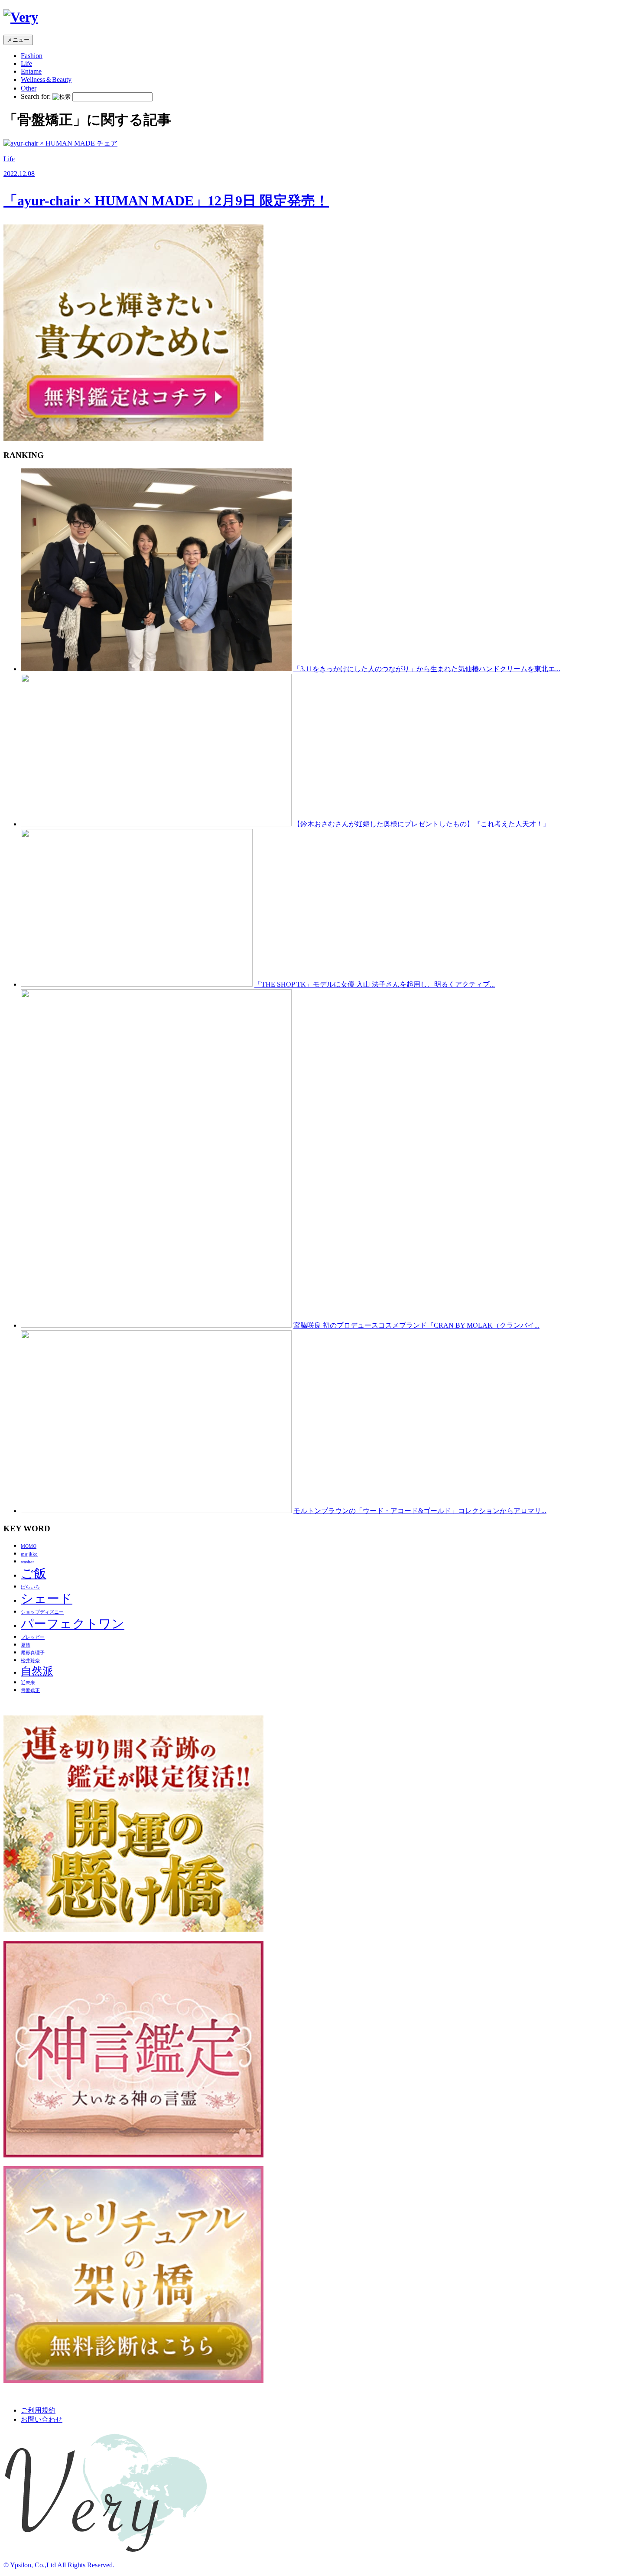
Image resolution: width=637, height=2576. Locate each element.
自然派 (37, 1671)
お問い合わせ (42, 2419)
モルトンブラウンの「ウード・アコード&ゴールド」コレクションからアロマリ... (420, 1511)
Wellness (46, 80)
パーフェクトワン (73, 1624)
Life (26, 63)
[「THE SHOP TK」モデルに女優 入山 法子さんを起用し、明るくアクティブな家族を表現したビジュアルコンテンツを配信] (137, 984)
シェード (47, 1598)
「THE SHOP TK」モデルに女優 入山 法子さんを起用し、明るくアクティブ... (375, 984)
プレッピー (33, 1637)
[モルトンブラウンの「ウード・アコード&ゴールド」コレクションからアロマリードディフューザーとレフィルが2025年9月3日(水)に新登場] (156, 1511)
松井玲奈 (30, 1661)
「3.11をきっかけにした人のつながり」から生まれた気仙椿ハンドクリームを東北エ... (427, 669)
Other (29, 88)
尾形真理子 (33, 1653)
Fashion (32, 56)
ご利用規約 (38, 2410)
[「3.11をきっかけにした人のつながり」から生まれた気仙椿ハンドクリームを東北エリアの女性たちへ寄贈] (156, 669)
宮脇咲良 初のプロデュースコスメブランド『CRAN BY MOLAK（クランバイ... (416, 1325)
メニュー (18, 40)
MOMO (29, 1546)
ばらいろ (30, 1587)
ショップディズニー (42, 1612)
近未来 (28, 1683)
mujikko (29, 1554)
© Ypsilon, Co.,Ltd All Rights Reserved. (59, 2565)
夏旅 (26, 1645)
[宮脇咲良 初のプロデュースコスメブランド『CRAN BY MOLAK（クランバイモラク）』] (156, 1325)
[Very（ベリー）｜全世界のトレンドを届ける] (21, 17)
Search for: (36, 96)
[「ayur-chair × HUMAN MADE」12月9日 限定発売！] (60, 143)
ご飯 (34, 1573)
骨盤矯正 (30, 1691)
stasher (28, 1562)
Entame (31, 71)
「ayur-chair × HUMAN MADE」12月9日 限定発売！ (166, 201)
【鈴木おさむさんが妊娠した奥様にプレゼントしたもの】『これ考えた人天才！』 (422, 824)
